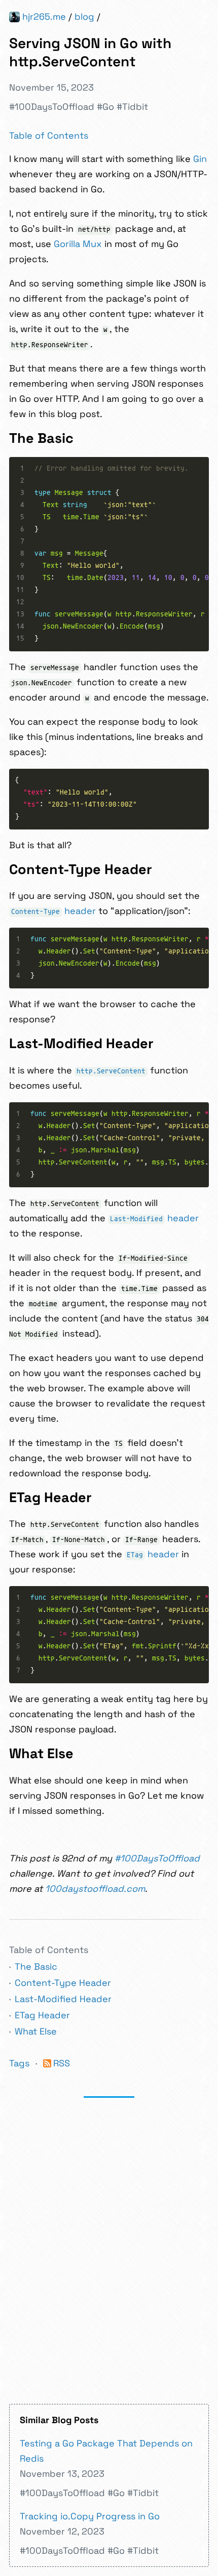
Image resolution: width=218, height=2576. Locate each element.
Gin (200, 159)
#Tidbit (132, 107)
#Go (105, 107)
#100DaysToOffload (52, 107)
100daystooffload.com (95, 1888)
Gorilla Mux (78, 244)
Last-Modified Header (63, 1999)
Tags (19, 2063)
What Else (36, 2031)
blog (84, 16)
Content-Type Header (63, 1983)
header (53, 911)
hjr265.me (44, 16)
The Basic (36, 1966)
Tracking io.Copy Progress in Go (90, 2516)
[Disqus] (109, 2250)
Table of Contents (49, 135)
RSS (62, 2063)
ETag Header (42, 2015)
